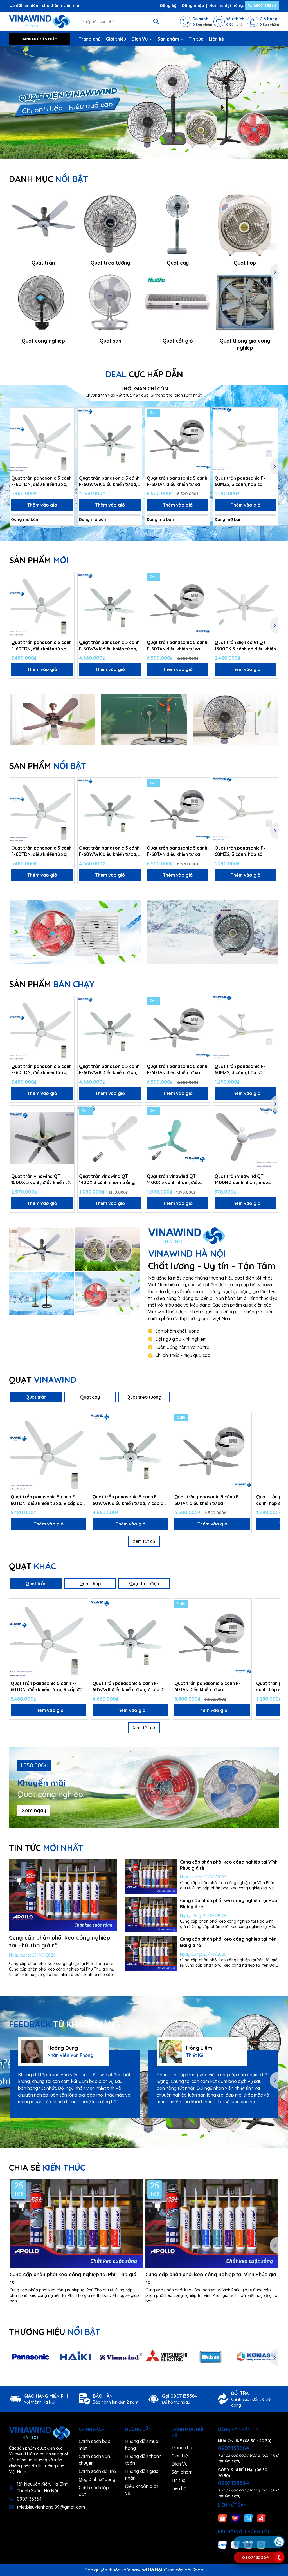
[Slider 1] (144, 103)
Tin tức (196, 39)
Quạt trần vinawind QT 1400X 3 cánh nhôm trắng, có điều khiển (107, 1180)
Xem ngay (34, 1810)
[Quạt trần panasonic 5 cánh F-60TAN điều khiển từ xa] (178, 440)
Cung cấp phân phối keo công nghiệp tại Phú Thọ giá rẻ (73, 2278)
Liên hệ (216, 39)
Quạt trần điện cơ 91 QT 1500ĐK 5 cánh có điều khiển (245, 645)
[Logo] (40, 21)
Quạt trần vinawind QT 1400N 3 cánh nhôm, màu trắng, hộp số (241, 1180)
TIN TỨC (46, 1848)
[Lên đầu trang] (279, 2508)
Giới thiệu (116, 39)
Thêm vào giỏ (42, 505)
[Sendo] (261, 2518)
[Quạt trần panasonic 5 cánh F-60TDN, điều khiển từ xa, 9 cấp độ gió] (42, 440)
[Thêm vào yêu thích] (68, 414)
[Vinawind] (41, 1249)
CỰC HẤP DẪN (144, 374)
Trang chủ (90, 39)
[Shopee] (222, 2518)
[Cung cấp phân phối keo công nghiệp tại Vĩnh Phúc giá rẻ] (151, 1876)
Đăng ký (168, 6)
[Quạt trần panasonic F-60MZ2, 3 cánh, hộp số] (245, 440)
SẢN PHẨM (39, 560)
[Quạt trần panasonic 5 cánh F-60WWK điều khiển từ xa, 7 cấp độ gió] (110, 440)
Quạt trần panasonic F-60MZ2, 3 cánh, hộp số (240, 481)
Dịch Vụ (140, 39)
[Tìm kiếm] (156, 21)
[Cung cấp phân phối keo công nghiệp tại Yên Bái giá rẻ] (151, 1953)
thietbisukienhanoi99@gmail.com (51, 2507)
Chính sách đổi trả (97, 2471)
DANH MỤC (49, 179)
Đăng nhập (193, 6)
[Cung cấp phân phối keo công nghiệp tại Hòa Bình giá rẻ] (151, 1915)
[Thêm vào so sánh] (68, 424)
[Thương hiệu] (31, 2357)
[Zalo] (222, 2544)
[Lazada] (235, 2518)
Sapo (198, 2570)
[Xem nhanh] (68, 434)
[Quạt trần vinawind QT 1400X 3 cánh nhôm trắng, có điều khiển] (110, 1138)
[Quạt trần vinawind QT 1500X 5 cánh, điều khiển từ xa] (42, 1138)
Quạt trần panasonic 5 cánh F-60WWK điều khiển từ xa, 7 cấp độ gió (109, 481)
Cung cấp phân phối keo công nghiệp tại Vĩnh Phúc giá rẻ (211, 2278)
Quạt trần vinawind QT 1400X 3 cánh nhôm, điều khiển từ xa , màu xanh (173, 1180)
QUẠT (43, 1380)
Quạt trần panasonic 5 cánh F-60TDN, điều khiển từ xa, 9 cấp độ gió (41, 481)
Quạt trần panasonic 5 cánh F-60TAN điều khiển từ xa (177, 481)
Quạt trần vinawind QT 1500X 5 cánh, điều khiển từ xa (40, 1180)
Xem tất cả (144, 1541)
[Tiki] (248, 2518)
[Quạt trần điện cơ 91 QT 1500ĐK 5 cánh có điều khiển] (245, 604)
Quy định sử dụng (97, 2479)
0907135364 (264, 6)
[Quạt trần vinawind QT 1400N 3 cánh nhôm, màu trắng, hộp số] (245, 1138)
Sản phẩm (169, 39)
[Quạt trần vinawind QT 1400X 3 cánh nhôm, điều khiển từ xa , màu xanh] (178, 1138)
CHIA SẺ (47, 2168)
